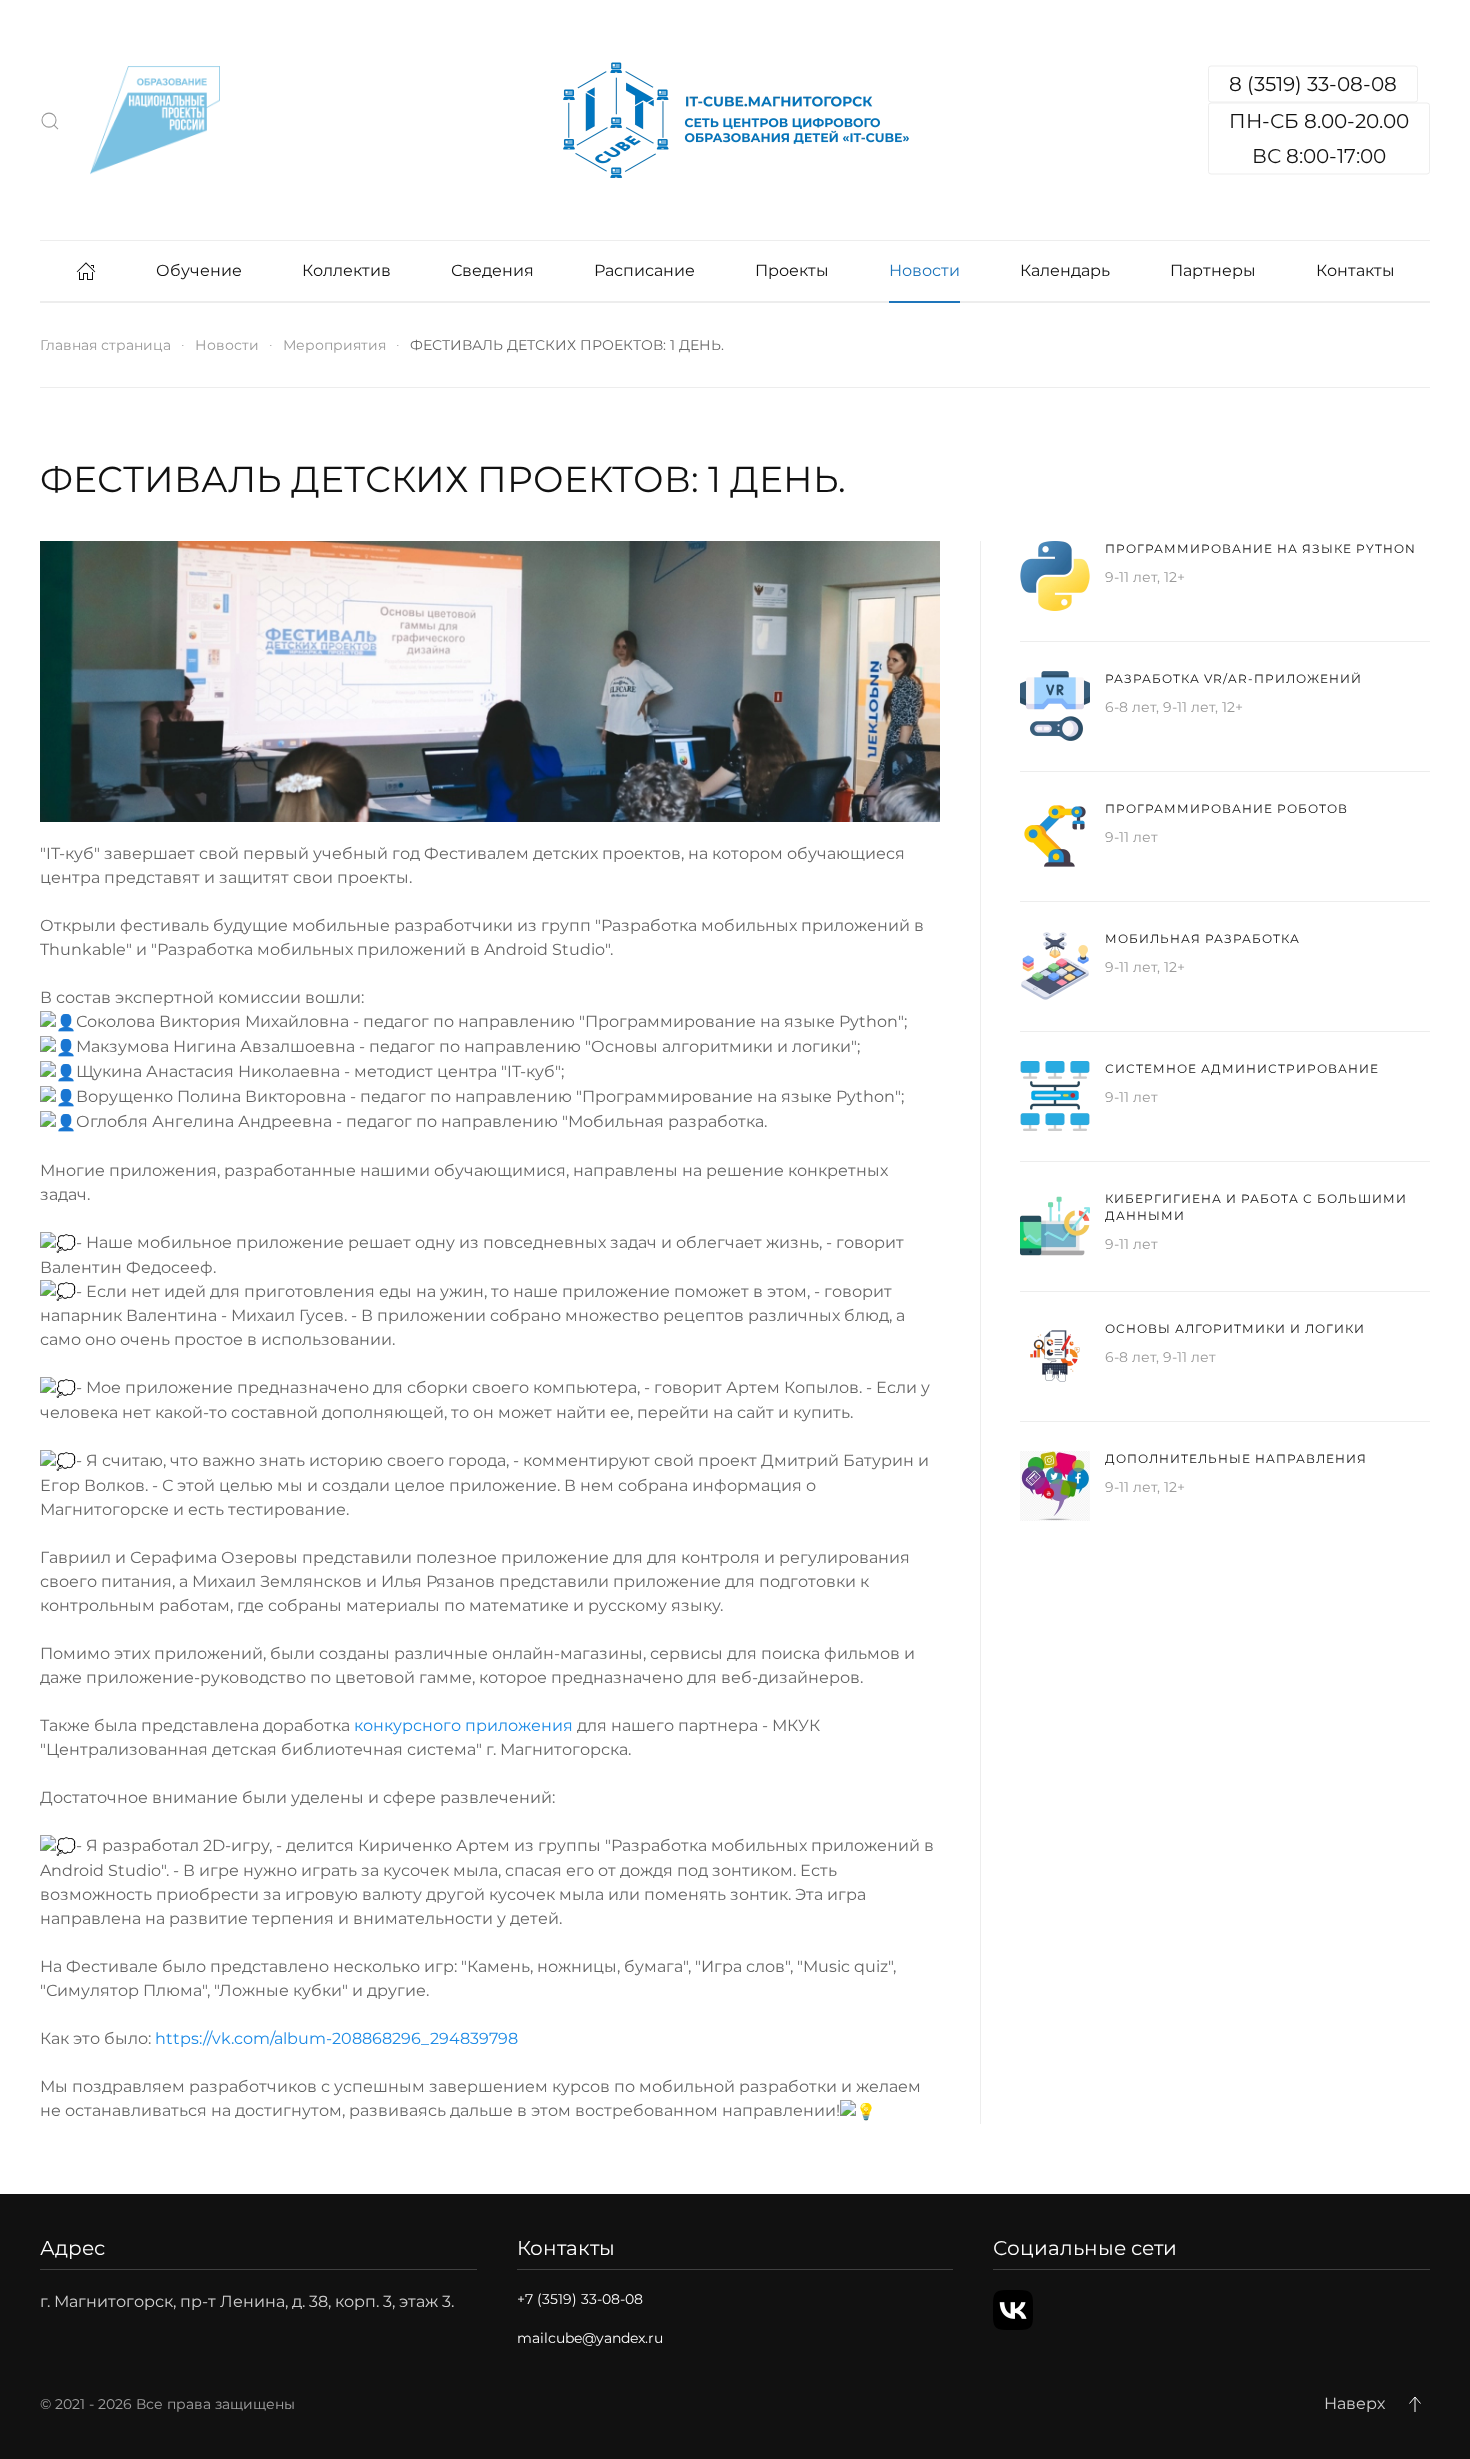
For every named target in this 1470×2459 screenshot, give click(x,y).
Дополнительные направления (1236, 1458)
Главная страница (105, 345)
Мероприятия (334, 345)
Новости (924, 270)
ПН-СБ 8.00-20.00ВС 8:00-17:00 (1319, 138)
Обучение (199, 270)
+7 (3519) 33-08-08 (580, 2299)
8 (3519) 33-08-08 (1313, 84)
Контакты (1355, 270)
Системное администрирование (1242, 1068)
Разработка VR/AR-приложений (1233, 678)
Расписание (644, 270)
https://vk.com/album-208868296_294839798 (336, 2038)
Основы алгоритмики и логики (1235, 1328)
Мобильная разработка (1202, 938)
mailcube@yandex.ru (590, 2338)
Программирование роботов (1226, 808)
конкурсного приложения (463, 1725)
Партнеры (1213, 270)
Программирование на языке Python (1260, 548)
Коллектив (346, 270)
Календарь (1065, 270)
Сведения (492, 270)
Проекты (792, 270)
